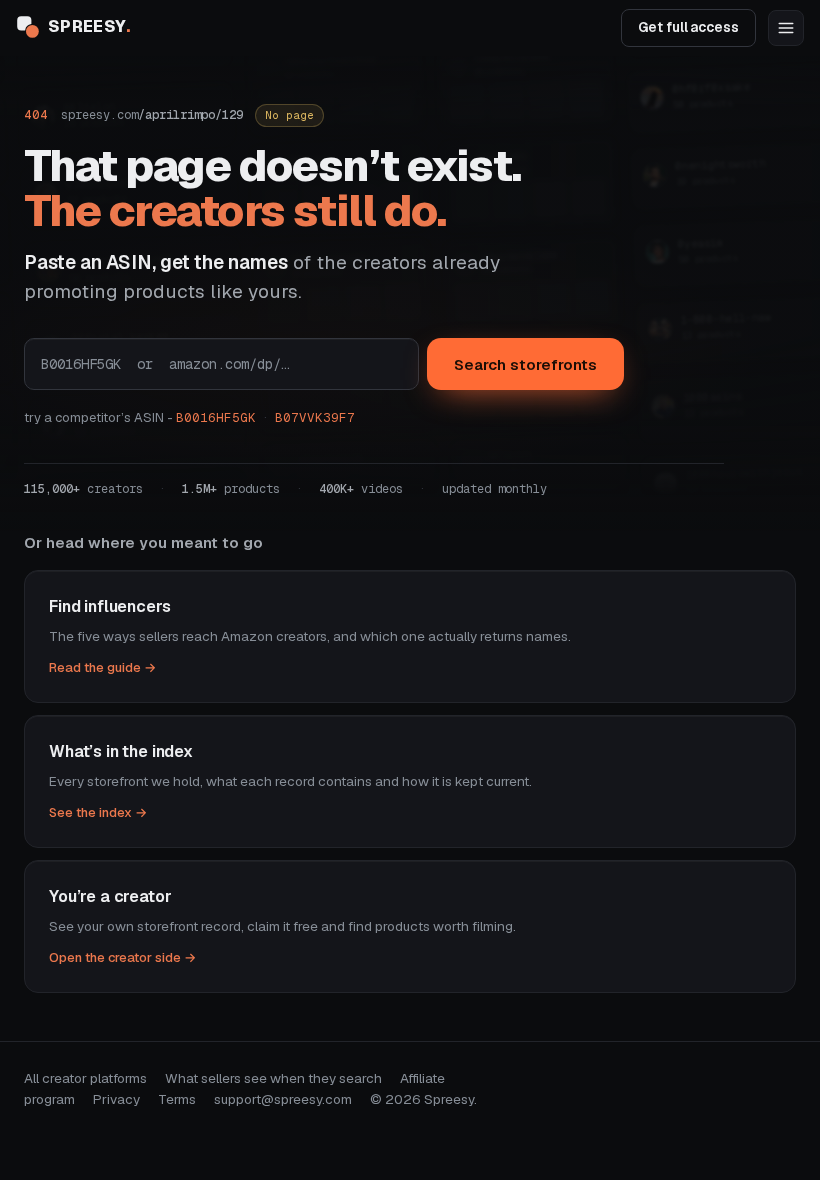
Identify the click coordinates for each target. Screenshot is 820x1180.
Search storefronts (525, 364)
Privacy (116, 1099)
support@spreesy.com (283, 1099)
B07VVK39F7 (315, 417)
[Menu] (786, 28)
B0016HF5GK (216, 417)
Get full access (688, 27)
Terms (177, 1099)
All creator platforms (85, 1078)
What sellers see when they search (273, 1078)
